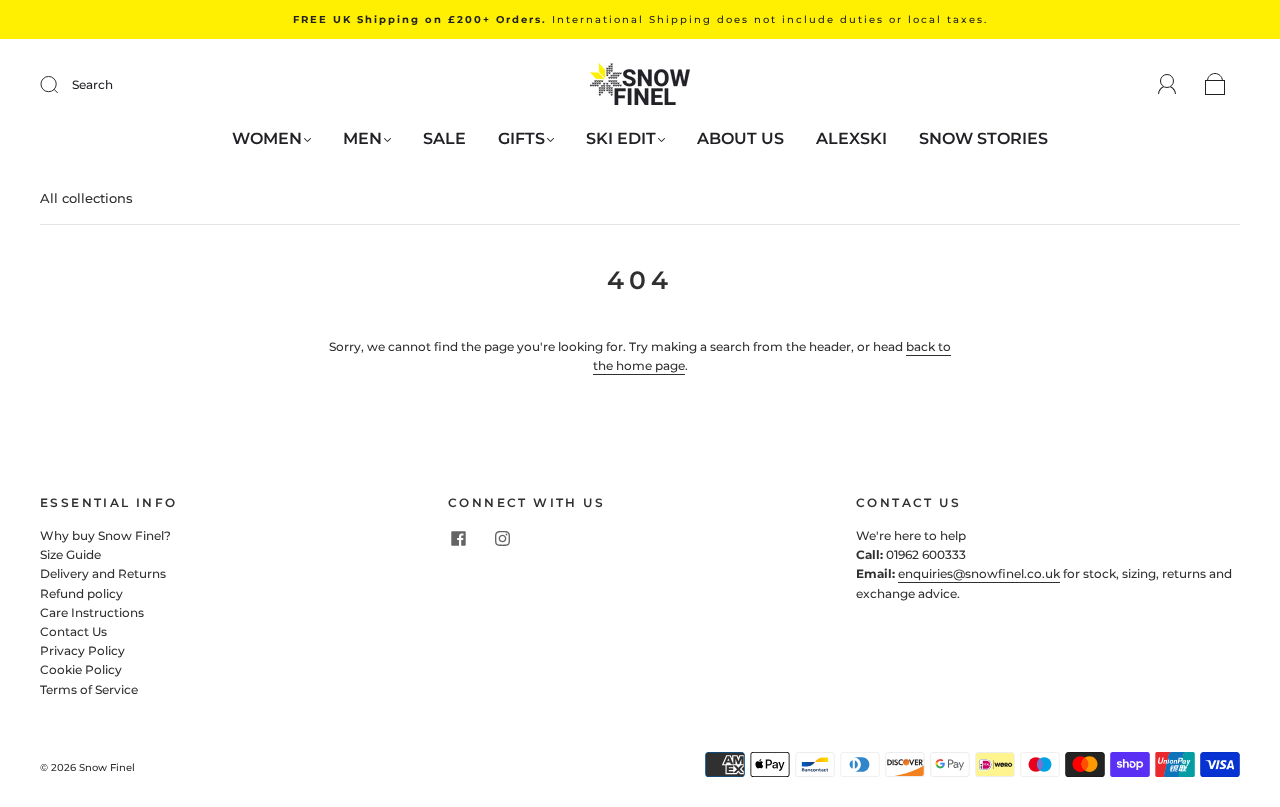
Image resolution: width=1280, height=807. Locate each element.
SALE (444, 138)
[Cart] (1215, 85)
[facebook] (458, 538)
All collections (86, 198)
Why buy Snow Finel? (105, 535)
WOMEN (267, 138)
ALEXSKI (851, 138)
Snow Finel (107, 767)
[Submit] (62, 85)
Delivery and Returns (103, 573)
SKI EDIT (621, 138)
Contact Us (73, 631)
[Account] (1167, 84)
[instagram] (502, 538)
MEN (362, 138)
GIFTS (521, 138)
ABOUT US (740, 138)
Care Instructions (92, 612)
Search (92, 84)
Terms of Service (89, 689)
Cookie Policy (81, 669)
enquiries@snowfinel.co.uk (979, 573)
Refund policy (81, 593)
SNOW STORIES (983, 138)
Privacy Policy (82, 650)
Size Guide (70, 554)
